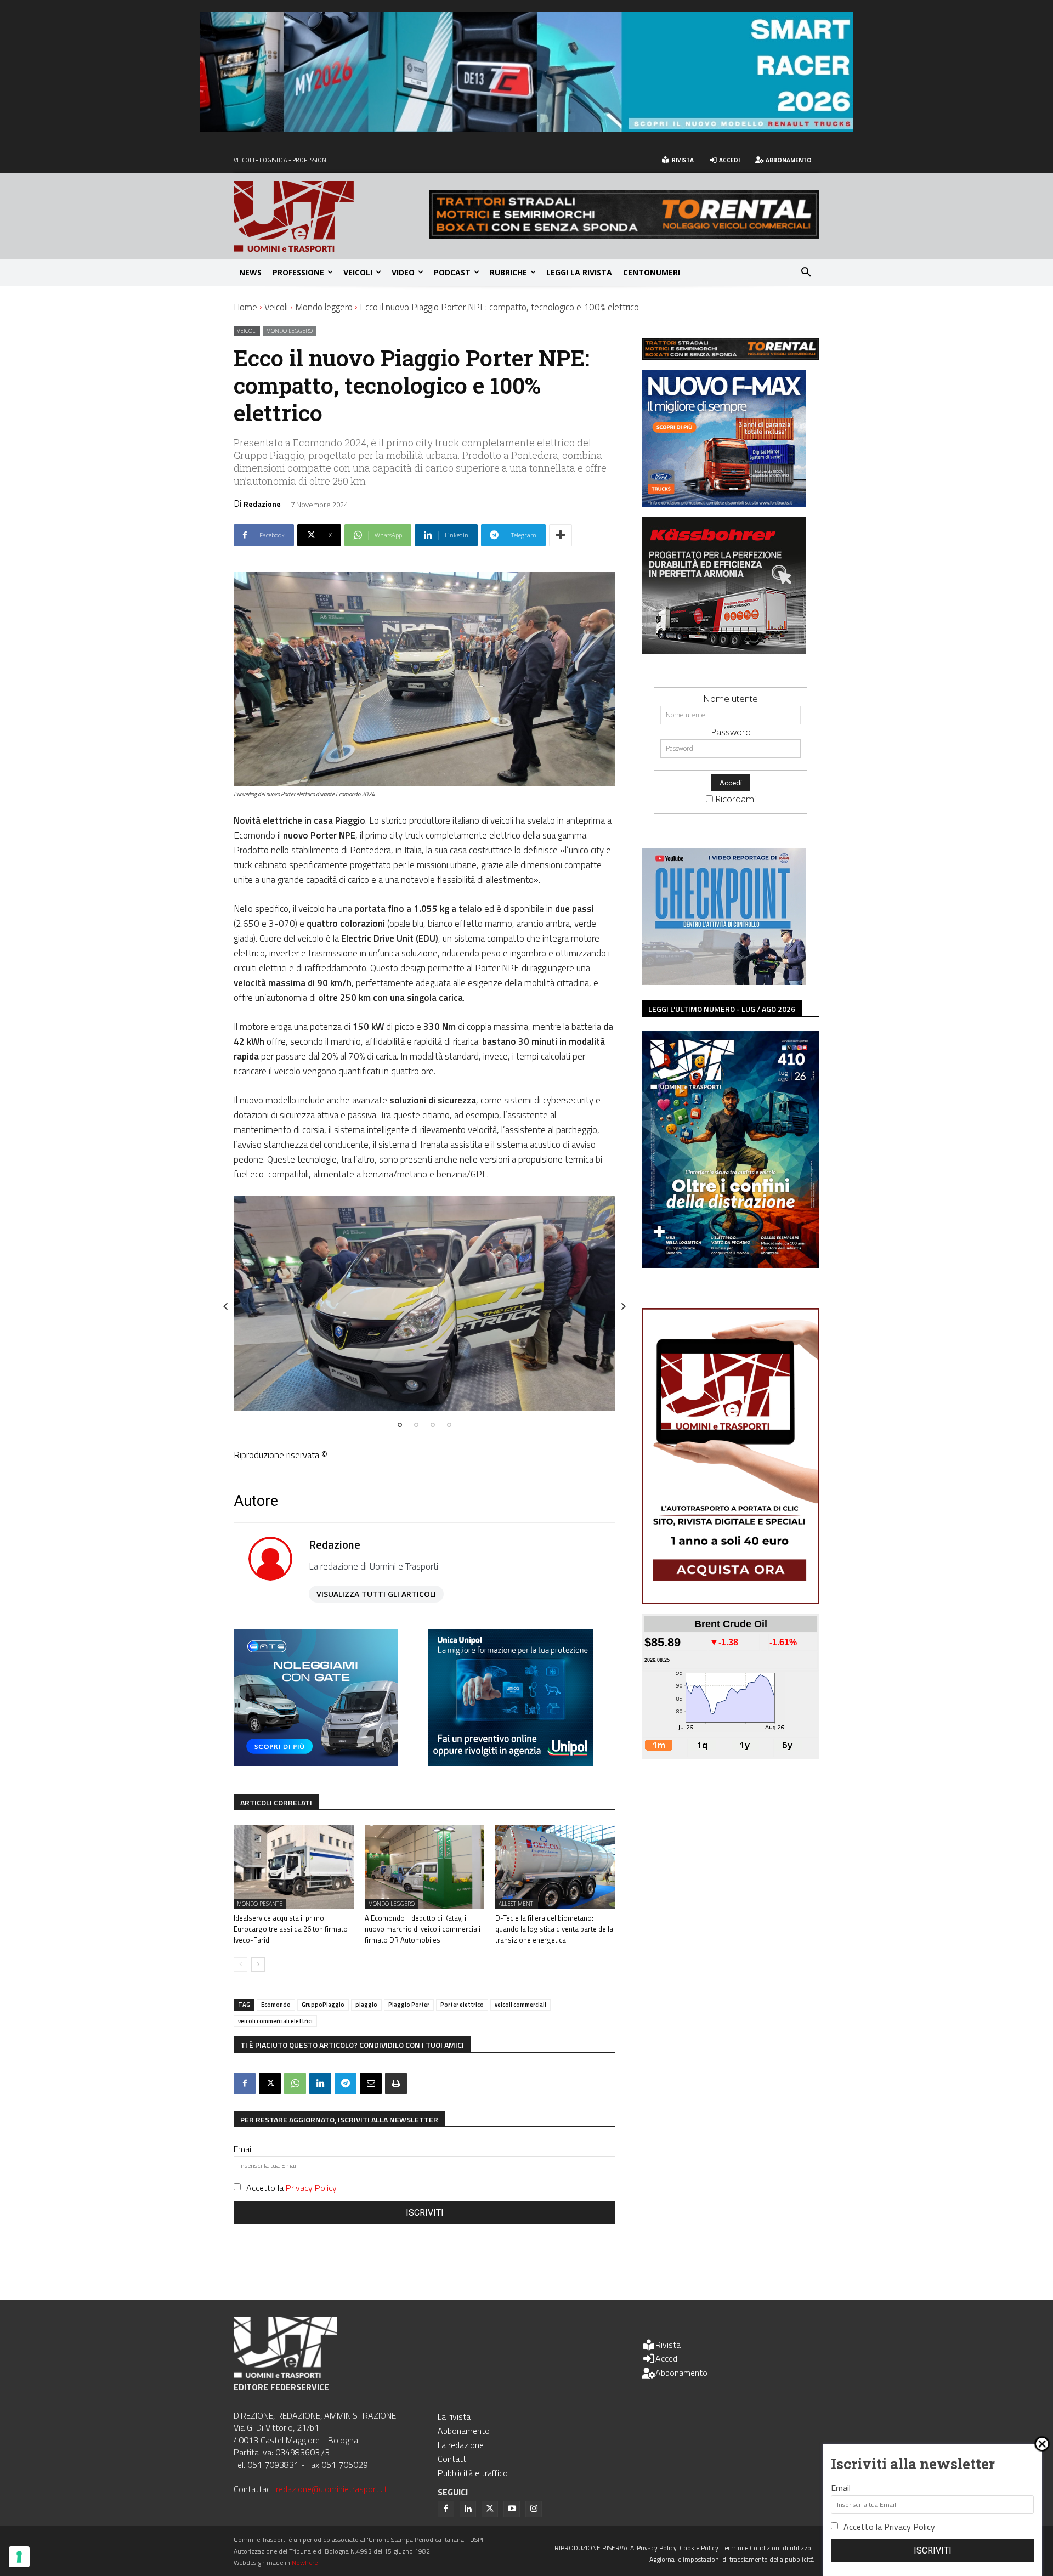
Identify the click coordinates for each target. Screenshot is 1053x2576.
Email (243, 2149)
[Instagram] (534, 2509)
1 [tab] (400, 1425)
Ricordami (735, 799)
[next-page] (258, 1964)
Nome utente (731, 698)
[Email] (371, 2084)
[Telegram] (346, 2084)
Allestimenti (517, 1904)
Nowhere (305, 2563)
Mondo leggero (324, 307)
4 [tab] (449, 1425)
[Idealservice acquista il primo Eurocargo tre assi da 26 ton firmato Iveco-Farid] (294, 1867)
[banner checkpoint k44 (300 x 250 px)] (724, 981)
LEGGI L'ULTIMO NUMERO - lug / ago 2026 (722, 1009)
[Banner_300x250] (316, 1762)
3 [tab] (433, 1425)
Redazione (262, 504)
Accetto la (291, 2188)
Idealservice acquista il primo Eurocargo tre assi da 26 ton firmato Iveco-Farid (291, 1929)
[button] (806, 273)
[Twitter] (490, 2509)
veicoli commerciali (520, 2005)
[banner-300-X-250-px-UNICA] (511, 1762)
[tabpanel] (424, 1304)
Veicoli (276, 307)
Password (731, 732)
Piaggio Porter (409, 2005)
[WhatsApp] (295, 2084)
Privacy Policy (311, 2188)
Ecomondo (276, 2005)
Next (624, 1306)
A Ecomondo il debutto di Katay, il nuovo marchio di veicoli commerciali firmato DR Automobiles (423, 1929)
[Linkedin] (320, 2084)
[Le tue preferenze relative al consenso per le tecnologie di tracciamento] (19, 2557)
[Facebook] (245, 2084)
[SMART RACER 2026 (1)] (526, 128)
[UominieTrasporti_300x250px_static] (724, 651)
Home (245, 307)
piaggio (366, 2005)
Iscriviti (425, 2213)
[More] (561, 535)
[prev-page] (240, 1964)
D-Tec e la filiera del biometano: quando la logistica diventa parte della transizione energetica (554, 1929)
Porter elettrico (462, 2005)
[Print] (396, 2084)
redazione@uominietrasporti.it (332, 2489)
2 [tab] (416, 1425)
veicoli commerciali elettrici (275, 2021)
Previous (225, 1306)
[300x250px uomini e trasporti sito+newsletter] (724, 503)
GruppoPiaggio (323, 2005)
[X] (270, 2084)
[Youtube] (512, 2509)
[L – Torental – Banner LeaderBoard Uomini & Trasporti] (624, 235)
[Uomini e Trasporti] (331, 216)
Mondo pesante (260, 1904)
